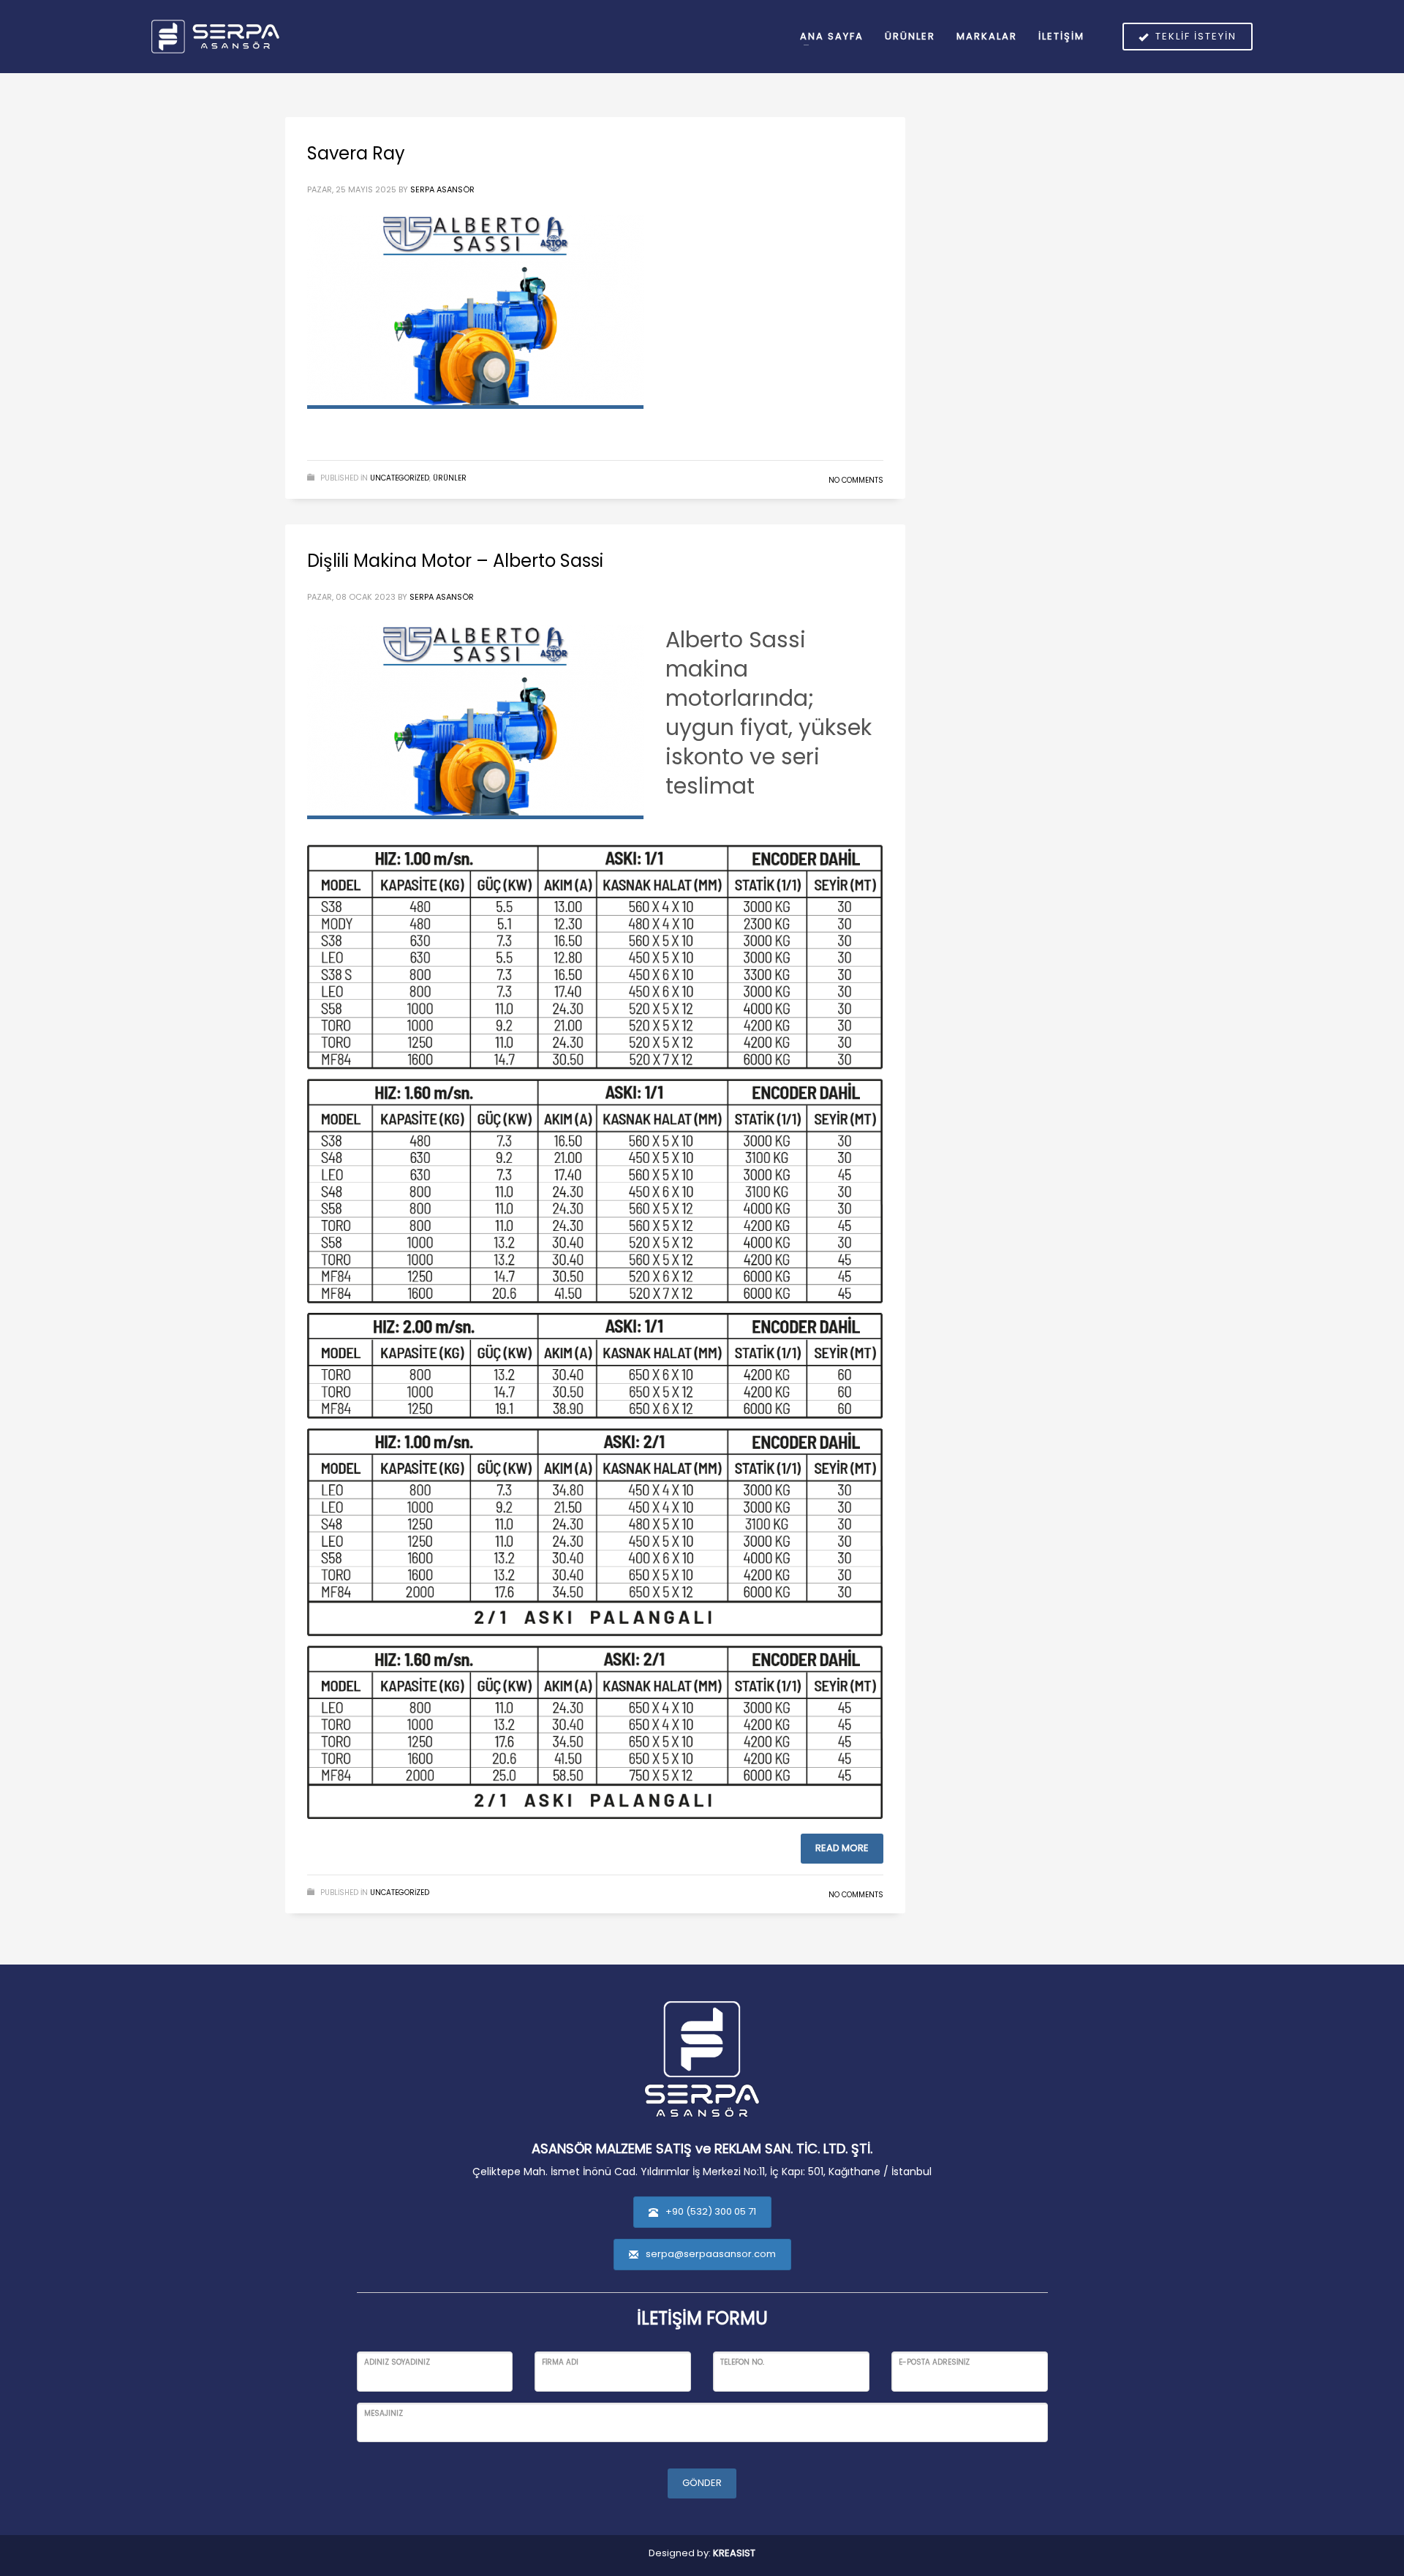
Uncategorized (400, 478)
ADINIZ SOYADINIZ (397, 2362)
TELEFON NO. (742, 2362)
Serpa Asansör (442, 189)
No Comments (856, 480)
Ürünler (450, 478)
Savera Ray (356, 153)
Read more (842, 1848)
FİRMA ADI (560, 2362)
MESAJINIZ (384, 2413)
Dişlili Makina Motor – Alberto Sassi (455, 561)
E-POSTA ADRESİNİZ (934, 2362)
